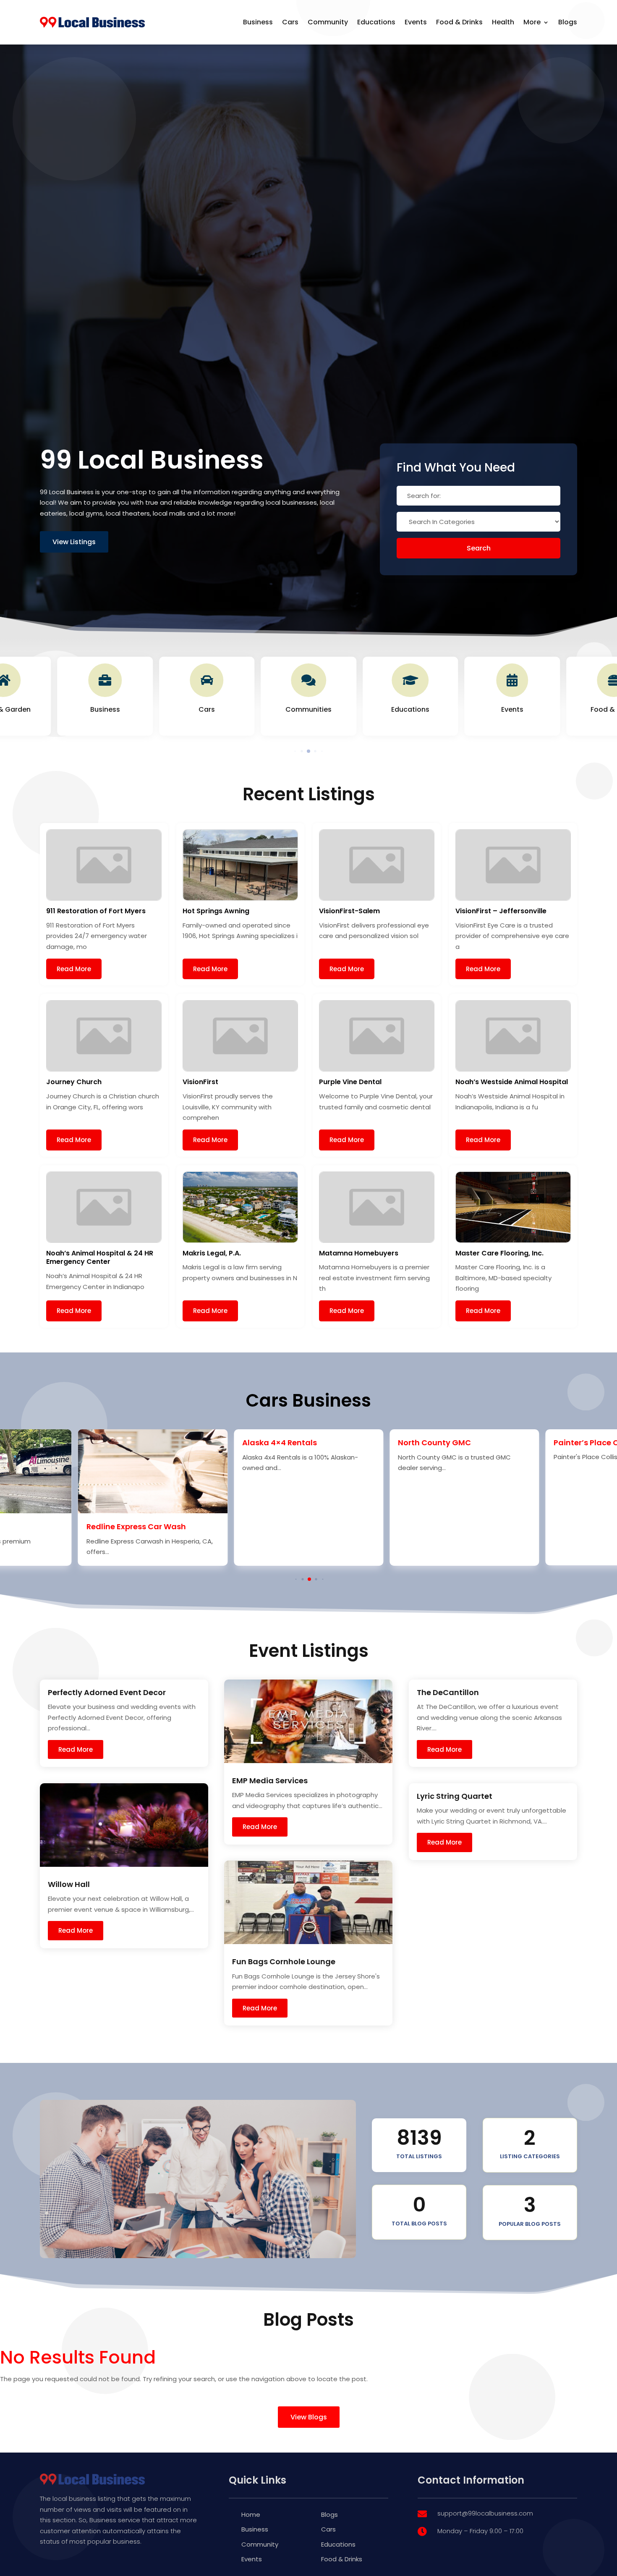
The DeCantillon (448, 1692)
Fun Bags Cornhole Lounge (284, 1961)
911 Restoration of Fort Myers (96, 911)
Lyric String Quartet (455, 1796)
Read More (74, 969)
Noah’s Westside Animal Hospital (512, 1082)
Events (416, 22)
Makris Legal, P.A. (212, 1253)
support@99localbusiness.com (485, 2513)
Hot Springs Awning (216, 911)
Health (503, 22)
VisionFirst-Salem (349, 911)
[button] (295, 751)
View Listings (74, 542)
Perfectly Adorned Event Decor (107, 1692)
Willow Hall (69, 1884)
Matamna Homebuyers (359, 1253)
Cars (290, 22)
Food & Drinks (459, 22)
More (532, 22)
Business (258, 22)
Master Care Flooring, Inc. (499, 1253)
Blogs (568, 22)
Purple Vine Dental (350, 1082)
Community (328, 22)
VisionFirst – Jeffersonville (501, 911)
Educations (376, 22)
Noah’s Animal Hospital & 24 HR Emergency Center (100, 1258)
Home (251, 2514)
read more (76, 1749)
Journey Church (74, 1082)
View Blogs (309, 2417)
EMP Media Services (270, 1781)
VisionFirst (200, 1082)
